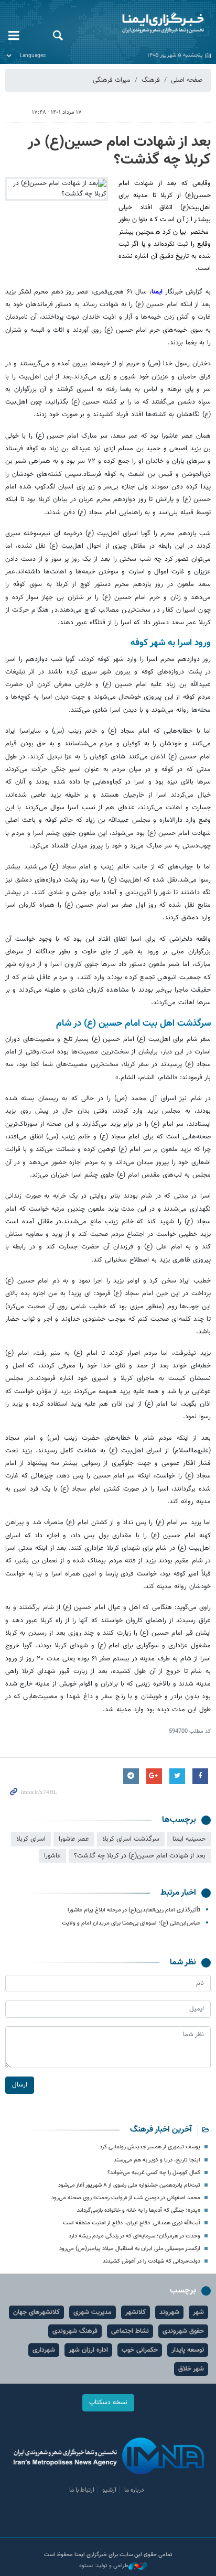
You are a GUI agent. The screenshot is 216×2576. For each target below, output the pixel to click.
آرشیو (109, 2490)
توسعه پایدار (188, 2350)
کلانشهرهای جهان (36, 2312)
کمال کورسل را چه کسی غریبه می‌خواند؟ (154, 2173)
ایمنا (144, 24)
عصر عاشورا (74, 1839)
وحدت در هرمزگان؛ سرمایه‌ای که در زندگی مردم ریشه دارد (134, 2236)
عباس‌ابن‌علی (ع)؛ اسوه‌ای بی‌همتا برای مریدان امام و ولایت (131, 1923)
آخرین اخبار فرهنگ (161, 2130)
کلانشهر (136, 2312)
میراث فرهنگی (112, 80)
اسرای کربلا (31, 1839)
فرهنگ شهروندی (75, 2331)
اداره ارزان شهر (88, 2350)
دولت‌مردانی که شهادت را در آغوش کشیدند (152, 2261)
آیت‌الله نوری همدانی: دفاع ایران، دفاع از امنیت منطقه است (132, 2223)
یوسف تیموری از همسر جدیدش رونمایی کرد (150, 2147)
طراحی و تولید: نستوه (104, 2566)
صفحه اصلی (187, 80)
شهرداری (44, 2350)
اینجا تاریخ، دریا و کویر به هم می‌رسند (157, 2160)
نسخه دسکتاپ (108, 2403)
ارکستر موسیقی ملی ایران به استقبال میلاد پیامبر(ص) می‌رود (130, 2249)
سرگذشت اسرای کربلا (131, 1839)
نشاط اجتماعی (130, 2331)
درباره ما (134, 2490)
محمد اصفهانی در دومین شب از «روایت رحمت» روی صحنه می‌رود (126, 2198)
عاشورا (52, 1856)
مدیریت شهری (93, 2312)
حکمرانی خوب (140, 2350)
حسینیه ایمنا (189, 1839)
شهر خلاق (191, 2369)
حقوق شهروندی (183, 2331)
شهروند (169, 2312)
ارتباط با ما (82, 2490)
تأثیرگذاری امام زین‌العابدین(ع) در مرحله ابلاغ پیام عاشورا (134, 1910)
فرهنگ (151, 80)
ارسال (20, 2085)
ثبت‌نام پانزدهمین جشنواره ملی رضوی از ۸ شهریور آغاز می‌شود (129, 2185)
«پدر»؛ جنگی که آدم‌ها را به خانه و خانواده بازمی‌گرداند (139, 2210)
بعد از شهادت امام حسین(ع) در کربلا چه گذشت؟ (119, 151)
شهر (198, 2312)
